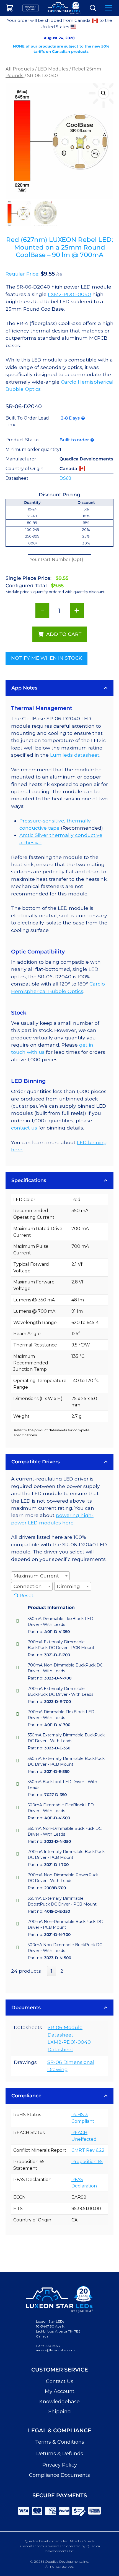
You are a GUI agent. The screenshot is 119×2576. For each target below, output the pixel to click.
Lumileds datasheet (75, 755)
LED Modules (53, 69)
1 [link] (51, 1971)
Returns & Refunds (60, 2454)
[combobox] (40, 1576)
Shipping (60, 2412)
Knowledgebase (59, 2402)
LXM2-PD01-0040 (69, 294)
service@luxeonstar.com (55, 2350)
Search (93, 8)
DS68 (65, 478)
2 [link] (62, 1971)
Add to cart (64, 634)
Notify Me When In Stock (46, 658)
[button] (104, 93)
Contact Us (60, 2381)
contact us (24, 1128)
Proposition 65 (87, 2162)
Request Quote (31, 8)
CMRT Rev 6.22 (88, 2150)
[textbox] (38, 1576)
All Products (20, 69)
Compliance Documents (59, 2475)
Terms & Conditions (60, 2442)
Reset (27, 1595)
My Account (60, 2391)
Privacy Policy (60, 2465)
